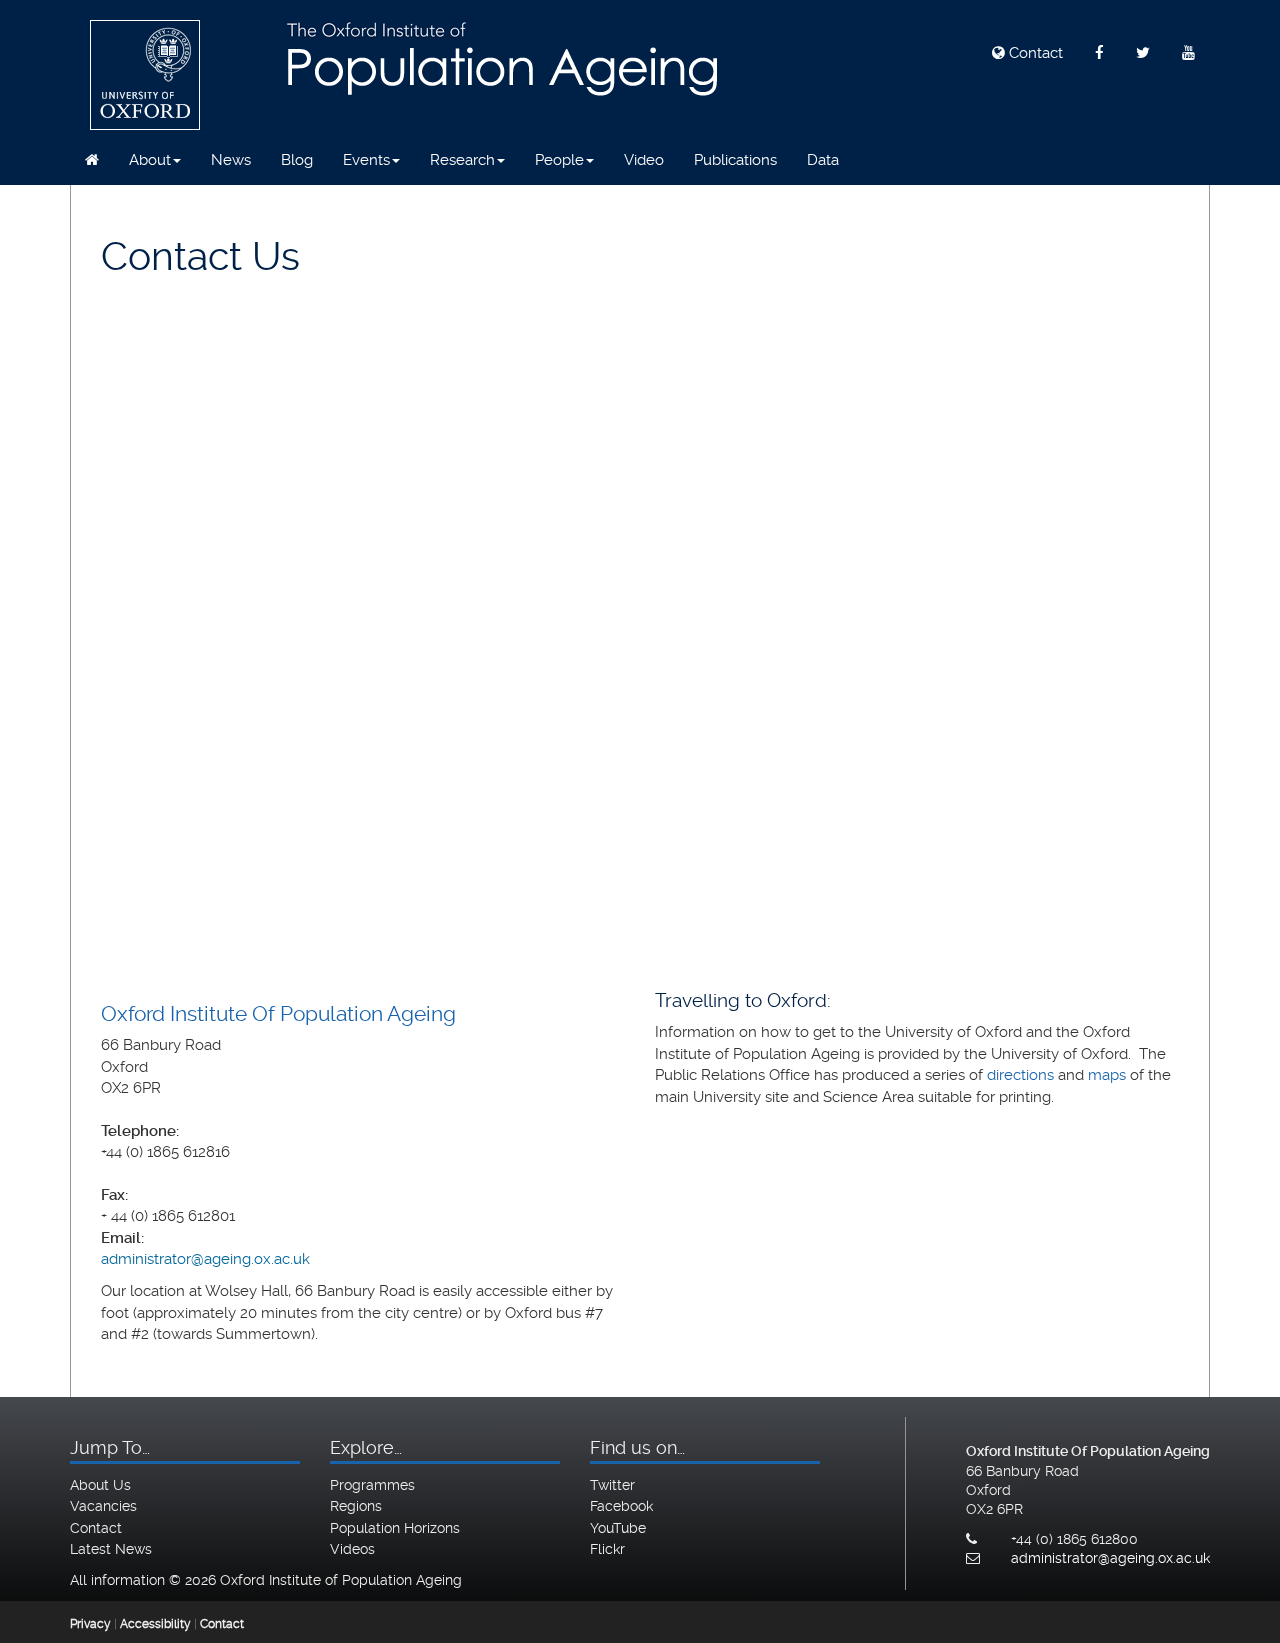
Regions (356, 1506)
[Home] (92, 160)
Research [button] (462, 160)
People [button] (559, 160)
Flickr (607, 1549)
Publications (735, 160)
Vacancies (103, 1506)
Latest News (111, 1549)
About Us (100, 1485)
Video (644, 160)
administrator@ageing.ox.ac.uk (205, 1259)
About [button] (150, 160)
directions (1020, 1075)
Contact (1034, 53)
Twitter (612, 1485)
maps (1107, 1075)
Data (823, 160)
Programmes (372, 1485)
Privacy (90, 1624)
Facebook (621, 1506)
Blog (297, 160)
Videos (352, 1549)
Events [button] (366, 160)
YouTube (618, 1528)
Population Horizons (395, 1528)
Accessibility (155, 1624)
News (231, 160)
